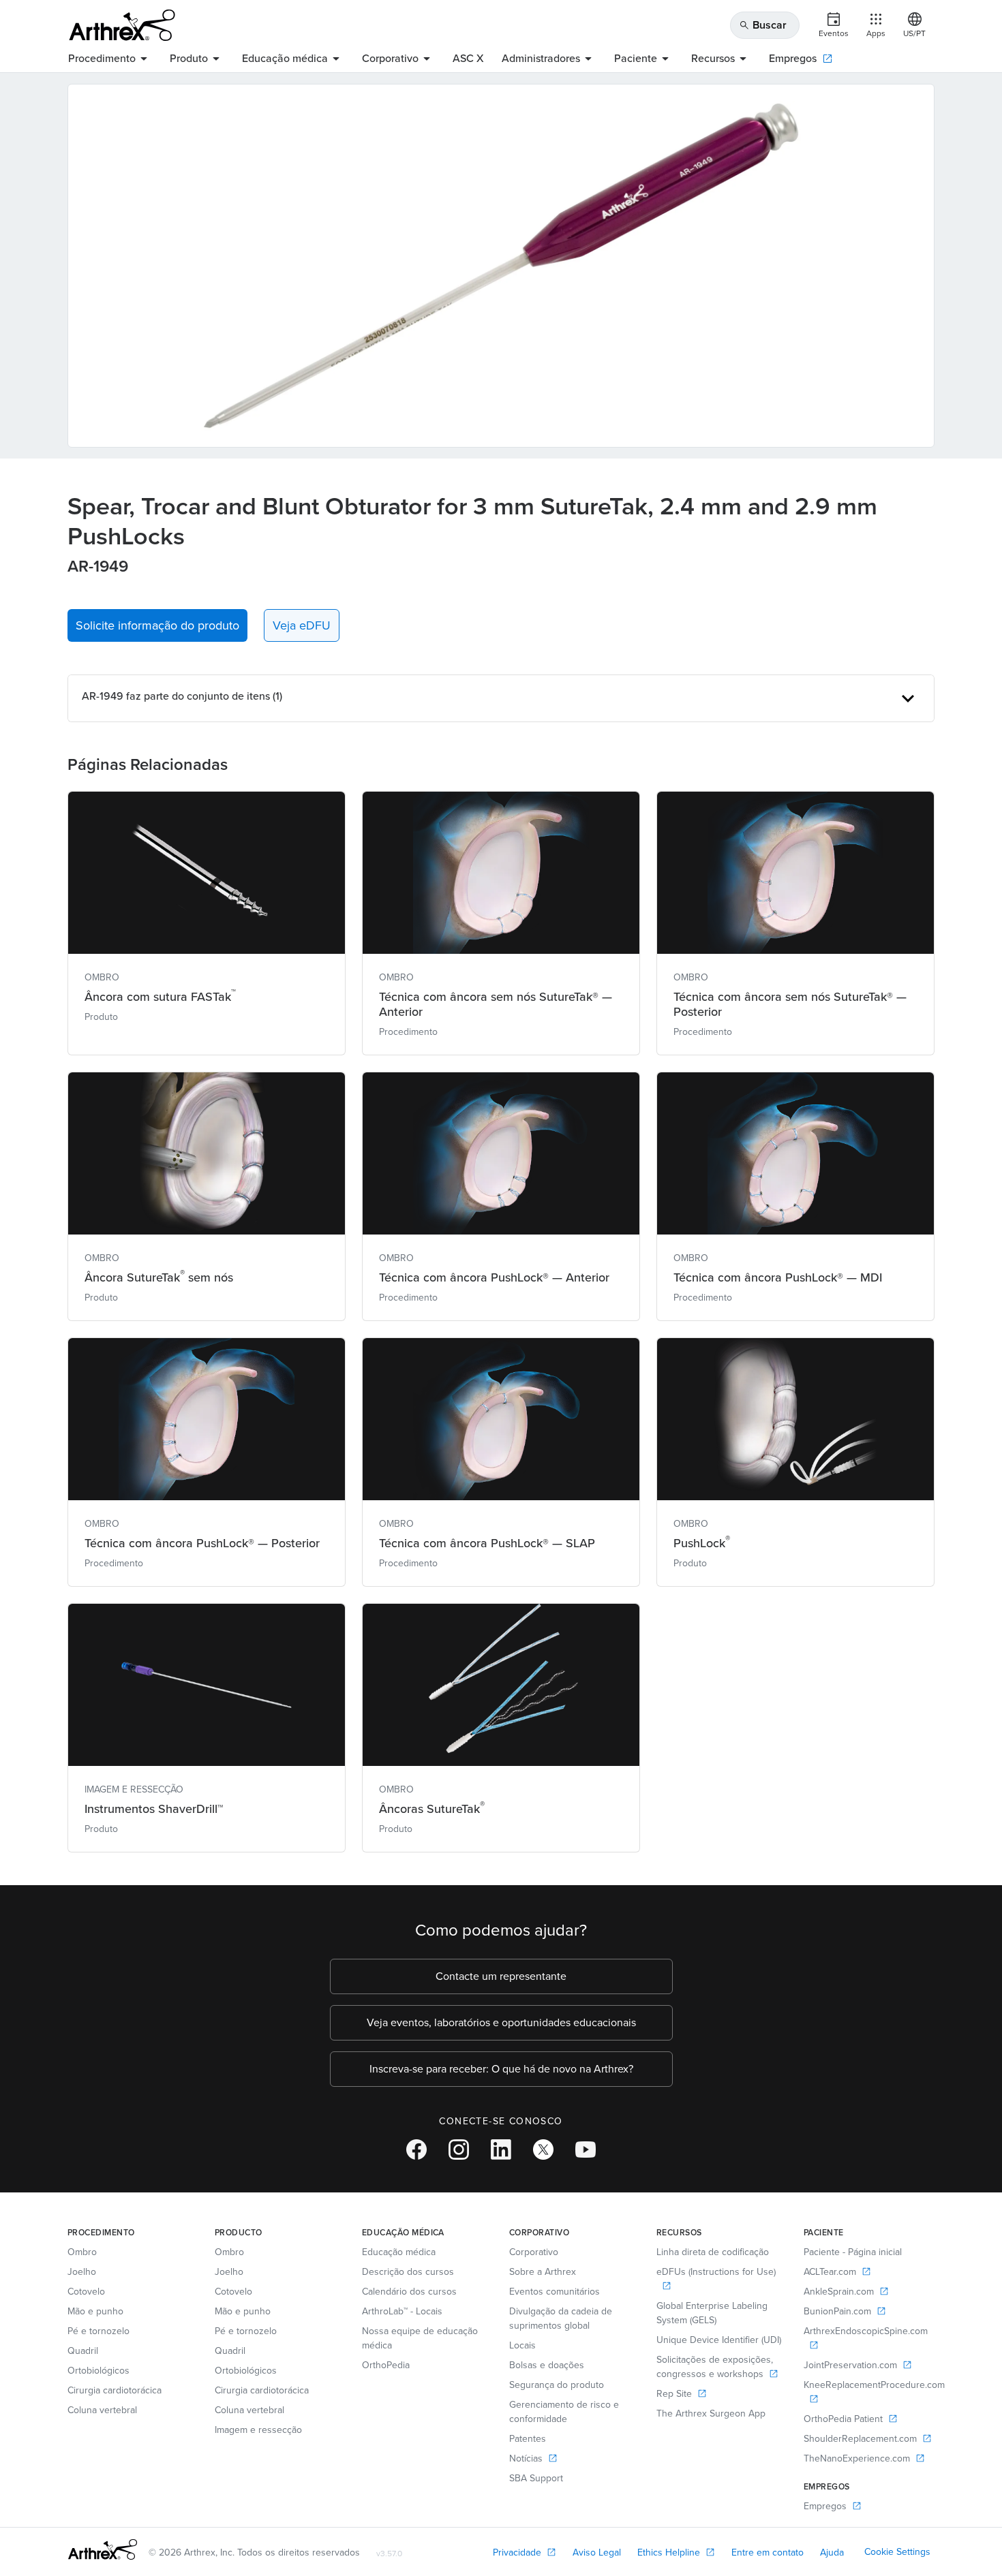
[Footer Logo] (103, 2549)
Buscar (763, 25)
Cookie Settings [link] (897, 2552)
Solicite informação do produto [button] (157, 625)
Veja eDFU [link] (302, 625)
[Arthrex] (122, 25)
